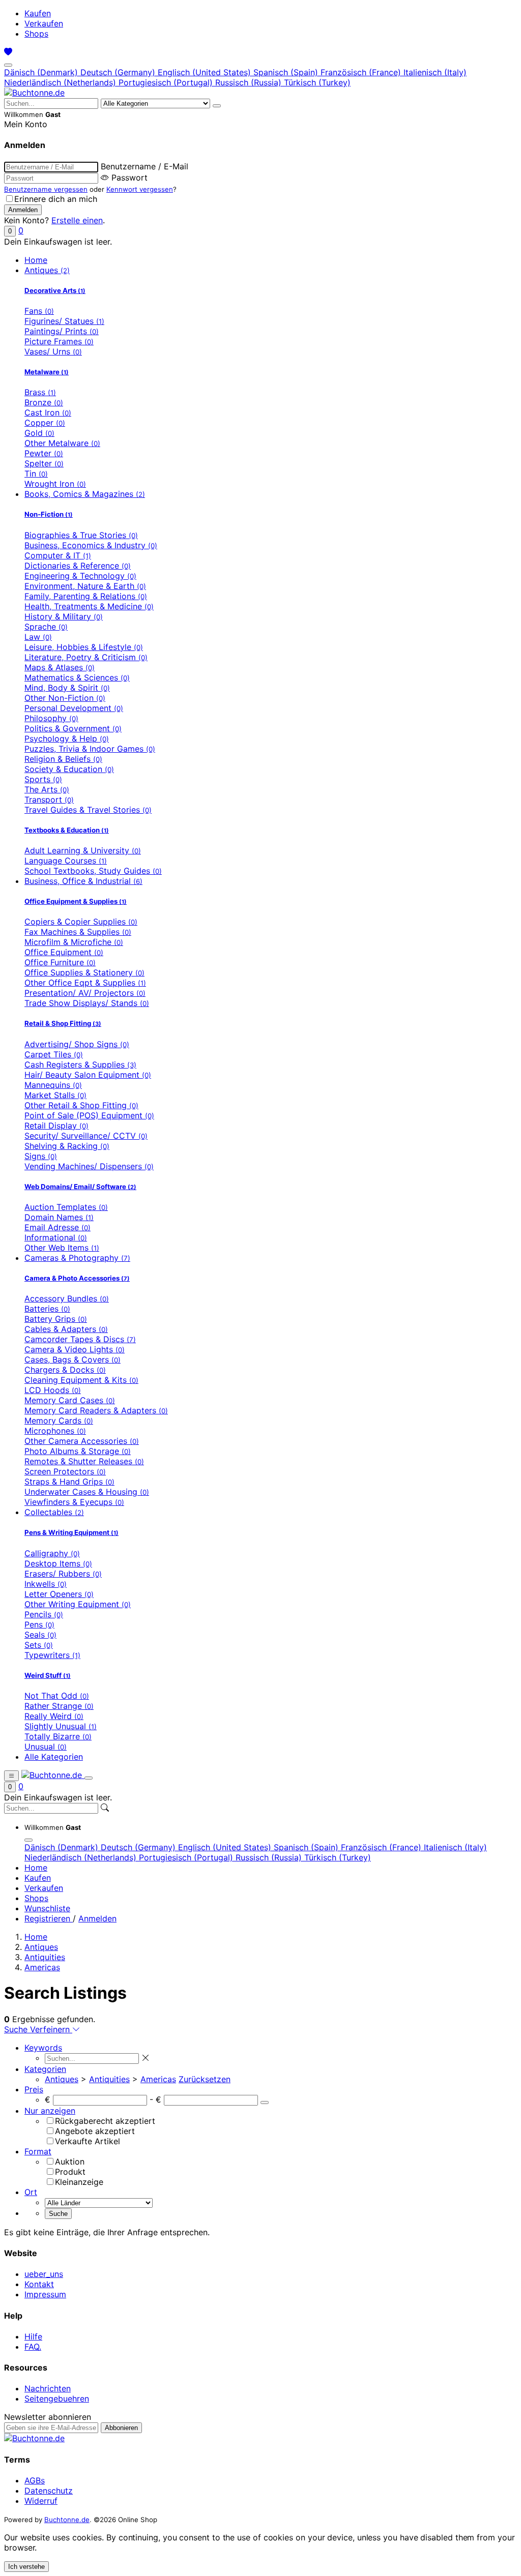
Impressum (45, 2294)
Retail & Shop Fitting (63, 1023)
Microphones (55, 1431)
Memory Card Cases (70, 1400)
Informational (56, 1237)
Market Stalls (55, 1095)
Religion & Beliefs (63, 759)
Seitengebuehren (57, 2399)
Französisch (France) (362, 72)
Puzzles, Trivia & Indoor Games (90, 749)
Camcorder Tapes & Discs (80, 1339)
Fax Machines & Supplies (78, 932)
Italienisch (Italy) (435, 72)
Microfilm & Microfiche (74, 942)
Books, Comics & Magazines (85, 494)
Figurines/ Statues (64, 321)
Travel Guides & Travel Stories (88, 810)
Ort (31, 2192)
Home (36, 260)
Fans (39, 311)
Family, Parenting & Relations (86, 596)
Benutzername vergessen (46, 189)
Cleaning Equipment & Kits (81, 1380)
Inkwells (46, 1584)
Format (38, 2151)
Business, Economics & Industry (91, 545)
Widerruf (41, 2501)
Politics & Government (73, 728)
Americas (42, 1967)
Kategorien (45, 2069)
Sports (43, 779)
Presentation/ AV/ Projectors (85, 993)
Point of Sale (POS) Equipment (89, 1115)
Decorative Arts (55, 290)
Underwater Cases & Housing (87, 1492)
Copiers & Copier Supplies (81, 922)
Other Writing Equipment (78, 1604)
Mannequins (53, 1085)
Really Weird (54, 1716)
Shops (36, 34)
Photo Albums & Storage (78, 1451)
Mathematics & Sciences (77, 677)
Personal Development (74, 708)
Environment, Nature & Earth (85, 586)
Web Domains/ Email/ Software (80, 1187)
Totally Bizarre (58, 1736)
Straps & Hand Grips (69, 1482)
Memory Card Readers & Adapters (96, 1410)
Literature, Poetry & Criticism (86, 657)
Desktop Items (58, 1563)
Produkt (70, 2172)
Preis (34, 2089)
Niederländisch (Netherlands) (61, 82)
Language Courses (66, 861)
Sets (39, 1645)
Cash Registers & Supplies (80, 1064)
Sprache (46, 627)
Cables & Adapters (66, 1329)
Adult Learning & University (83, 850)
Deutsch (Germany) (119, 72)
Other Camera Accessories (82, 1441)
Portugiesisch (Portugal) (167, 82)
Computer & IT (58, 555)
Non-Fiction (49, 514)
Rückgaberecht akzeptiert (105, 2121)
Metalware (47, 372)
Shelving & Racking (67, 1146)
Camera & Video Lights (75, 1349)
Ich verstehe (26, 2567)
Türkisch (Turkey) (317, 82)
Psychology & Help (67, 738)
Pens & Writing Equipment (71, 1532)
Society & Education (69, 769)
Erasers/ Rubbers (63, 1574)
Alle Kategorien (54, 1757)
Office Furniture (60, 962)
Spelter (44, 463)
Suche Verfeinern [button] (38, 2029)
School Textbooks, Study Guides (93, 871)
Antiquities (45, 1957)
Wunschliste (47, 1908)
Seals (40, 1635)
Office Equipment (64, 952)
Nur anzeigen (50, 2111)
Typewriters (52, 1655)
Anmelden (97, 1918)
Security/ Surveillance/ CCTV (86, 1136)
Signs (41, 1156)
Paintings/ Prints (62, 331)
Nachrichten (48, 2388)
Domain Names (59, 1217)
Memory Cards (59, 1420)
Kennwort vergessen (140, 189)
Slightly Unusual (61, 1726)
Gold (39, 433)
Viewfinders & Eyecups (74, 1502)
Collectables (54, 1512)
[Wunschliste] (8, 52)
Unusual (46, 1746)
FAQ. (33, 2347)
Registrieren (49, 1918)
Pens (39, 1624)
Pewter (44, 453)
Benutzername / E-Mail (144, 166)
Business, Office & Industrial (83, 881)
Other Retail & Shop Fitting (81, 1105)
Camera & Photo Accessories (77, 1278)
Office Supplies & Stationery (84, 972)
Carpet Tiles (54, 1054)
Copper (45, 423)
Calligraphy (52, 1553)
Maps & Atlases (60, 667)
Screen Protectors (65, 1471)
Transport (49, 800)
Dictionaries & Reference (78, 566)
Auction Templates (66, 1207)
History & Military (64, 616)
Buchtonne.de (67, 2520)
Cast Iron (48, 412)
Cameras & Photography (77, 1258)
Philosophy (51, 718)
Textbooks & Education (67, 830)
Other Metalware (62, 443)
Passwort (129, 177)
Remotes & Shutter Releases (84, 1461)
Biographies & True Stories (81, 535)
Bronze (44, 402)
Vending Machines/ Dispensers (89, 1166)
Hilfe (33, 2336)
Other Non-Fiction (65, 698)
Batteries (47, 1309)
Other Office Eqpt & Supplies (85, 983)
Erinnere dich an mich (56, 199)
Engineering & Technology (80, 576)
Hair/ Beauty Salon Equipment (88, 1075)
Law (38, 637)
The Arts (47, 789)
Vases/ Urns (53, 351)
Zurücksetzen (205, 2079)
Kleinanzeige (79, 2182)
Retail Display (56, 1126)
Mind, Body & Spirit (67, 688)
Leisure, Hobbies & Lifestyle (84, 647)
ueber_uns (44, 2274)
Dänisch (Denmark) (42, 72)
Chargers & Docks (65, 1370)
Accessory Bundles (67, 1298)
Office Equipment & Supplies (76, 901)
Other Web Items (62, 1248)
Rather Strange (59, 1706)
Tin (36, 473)
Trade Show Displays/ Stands (87, 1003)
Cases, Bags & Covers (73, 1359)
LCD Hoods (53, 1390)
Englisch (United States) (206, 72)
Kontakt (39, 2284)
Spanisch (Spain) (287, 72)
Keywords (43, 2048)
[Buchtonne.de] (34, 93)
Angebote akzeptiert (95, 2131)
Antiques (47, 270)
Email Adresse (57, 1227)
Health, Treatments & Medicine (89, 606)
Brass (40, 392)
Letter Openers (59, 1594)
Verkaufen (44, 23)
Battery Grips (56, 1319)
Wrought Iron (55, 484)
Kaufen (38, 13)
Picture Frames (59, 341)
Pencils (44, 1614)
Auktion (70, 2162)
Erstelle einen (77, 220)
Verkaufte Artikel (88, 2141)
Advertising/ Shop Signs (77, 1044)
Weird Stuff (48, 1675)
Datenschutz (49, 2491)
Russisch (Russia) (250, 82)
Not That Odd (57, 1696)
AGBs (35, 2480)
